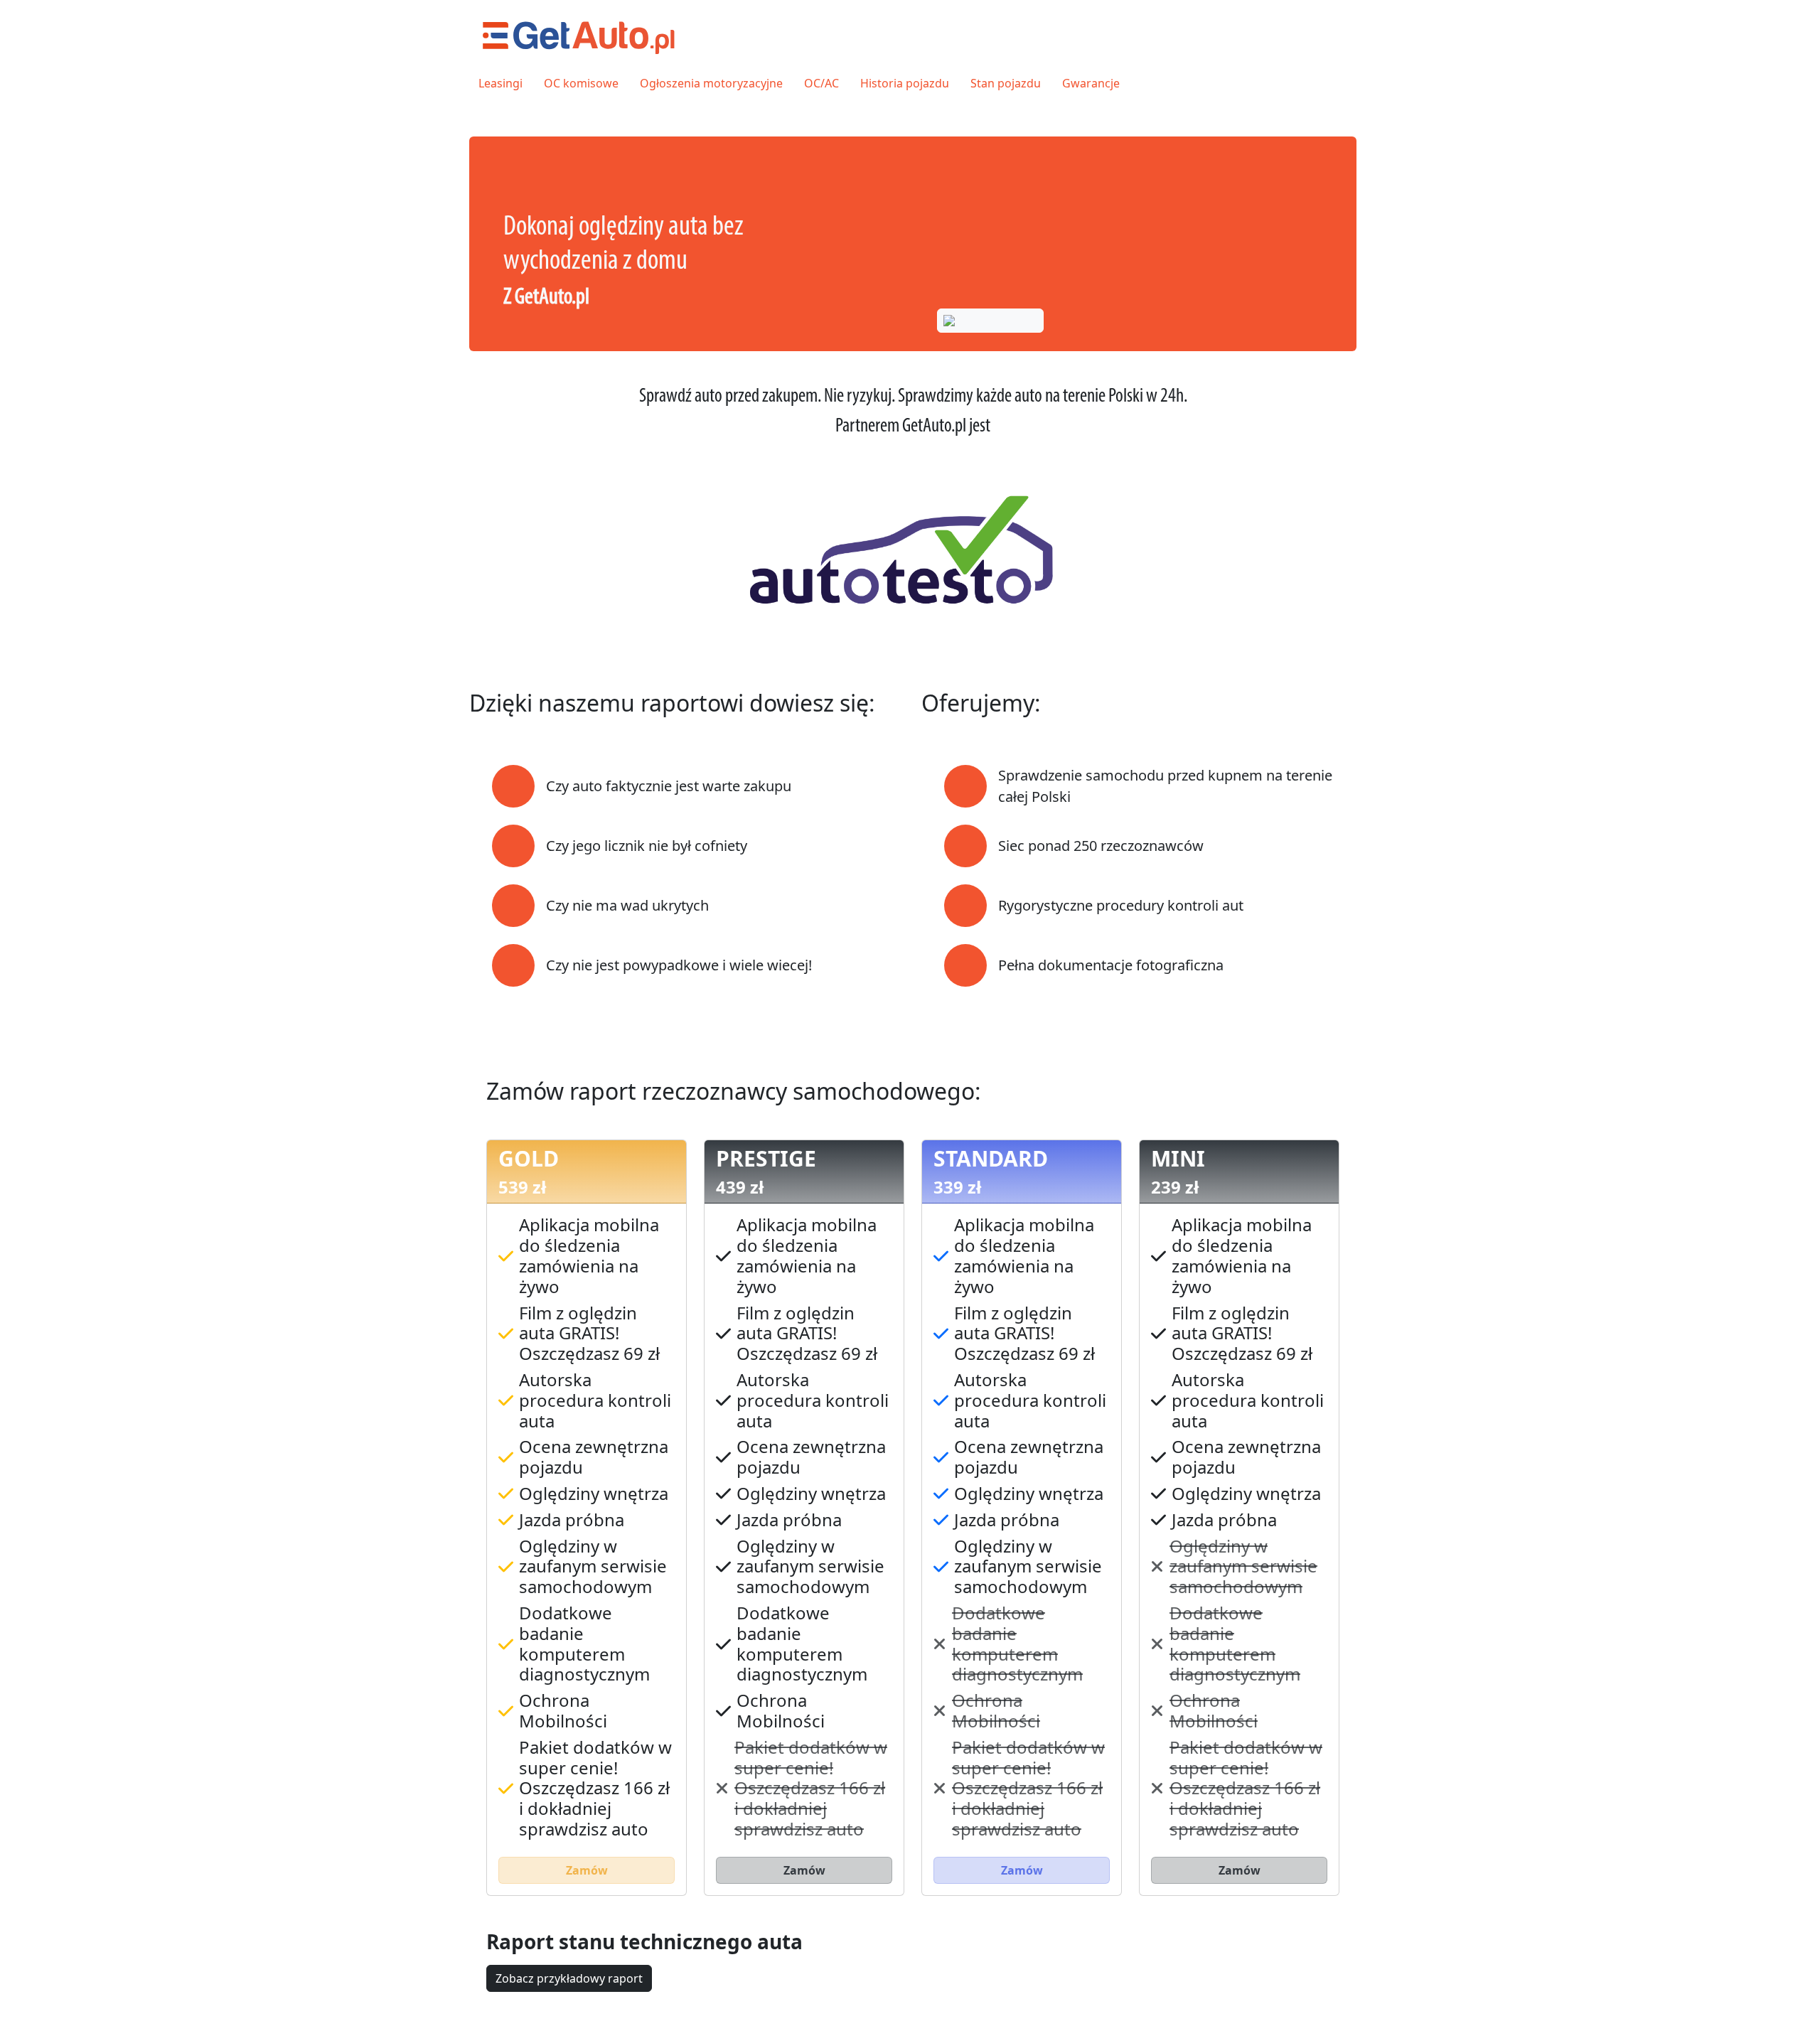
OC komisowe (581, 83)
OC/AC (821, 83)
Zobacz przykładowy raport (569, 1978)
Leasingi (500, 83)
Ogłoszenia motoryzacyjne (711, 83)
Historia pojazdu (905, 83)
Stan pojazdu (1006, 83)
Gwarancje (1091, 83)
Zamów (587, 1870)
